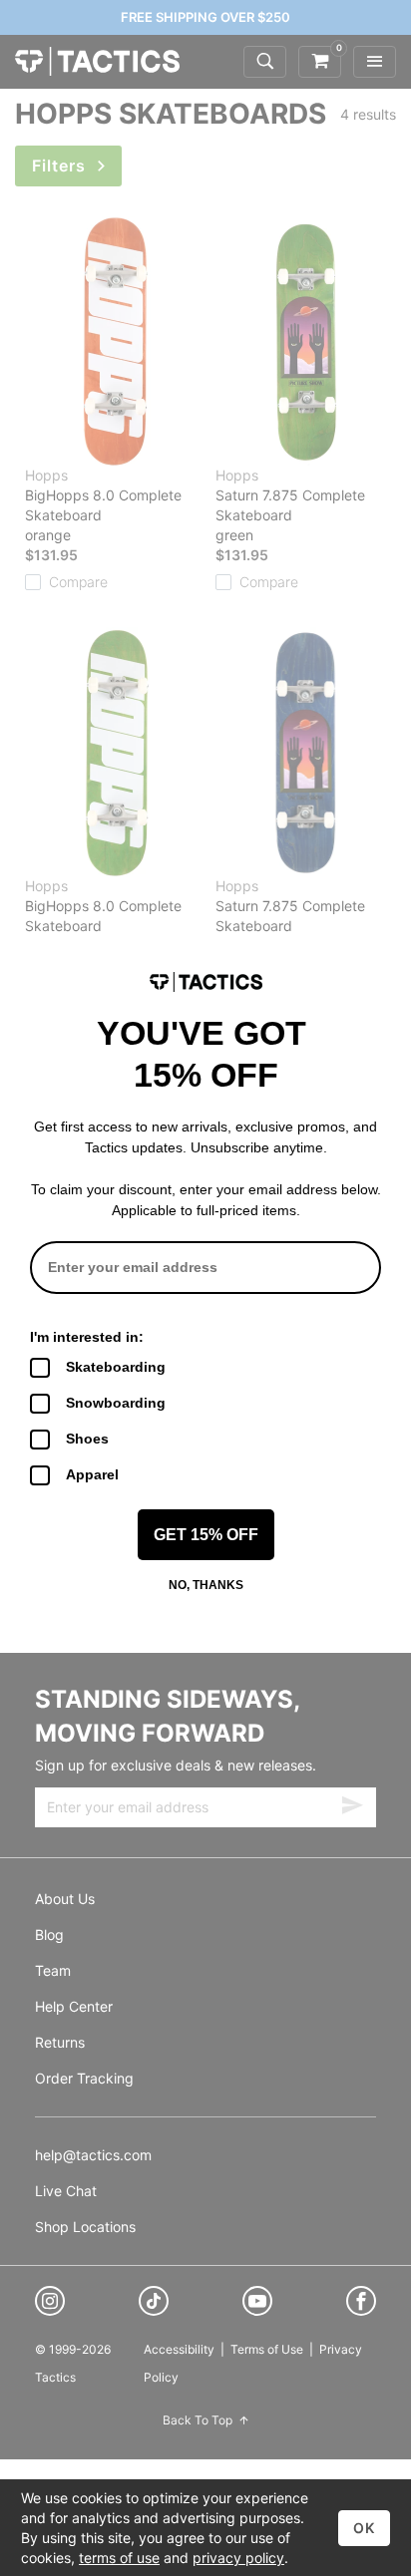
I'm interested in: (87, 1337)
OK (364, 2528)
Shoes (87, 1439)
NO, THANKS (206, 1585)
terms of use (119, 2558)
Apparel (92, 1474)
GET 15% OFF (206, 1535)
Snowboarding (116, 1403)
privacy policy (238, 2558)
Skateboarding (116, 1367)
